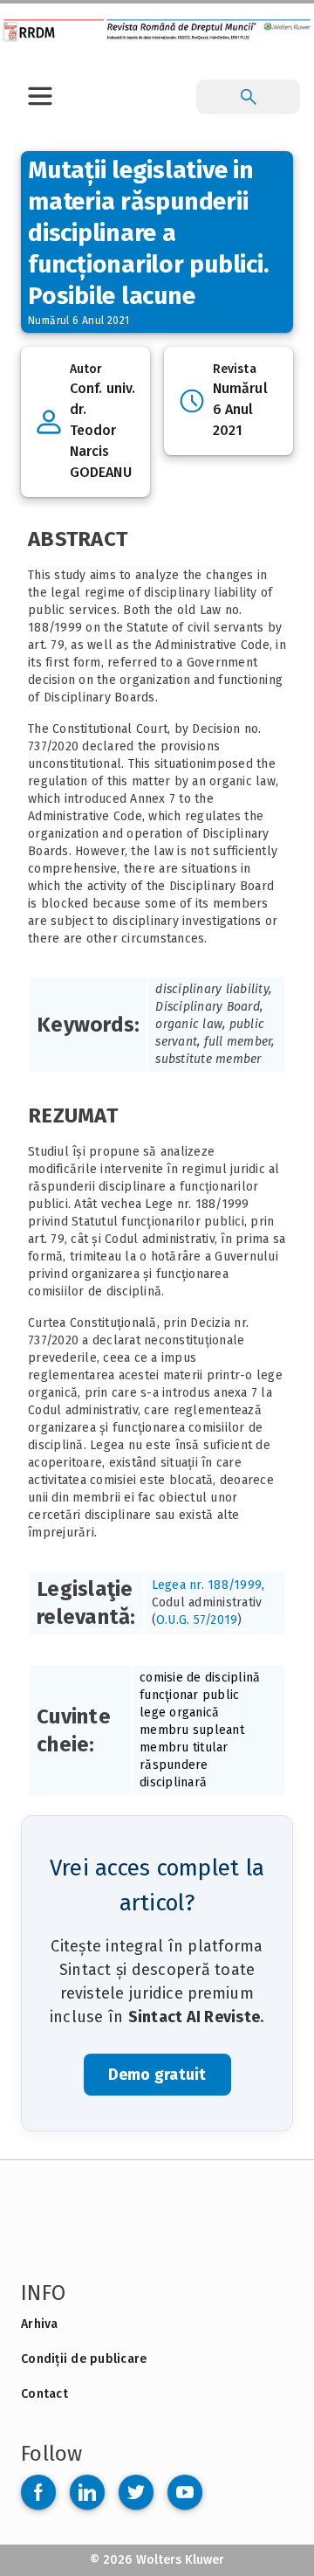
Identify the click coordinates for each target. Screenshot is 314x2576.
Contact (44, 2394)
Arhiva (40, 2324)
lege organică (179, 1713)
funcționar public (189, 1695)
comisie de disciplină (200, 1678)
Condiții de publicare (84, 2359)
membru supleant (192, 1730)
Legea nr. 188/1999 (207, 1585)
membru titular (184, 1747)
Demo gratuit (157, 2075)
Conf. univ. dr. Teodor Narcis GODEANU (102, 430)
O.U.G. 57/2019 (197, 1620)
